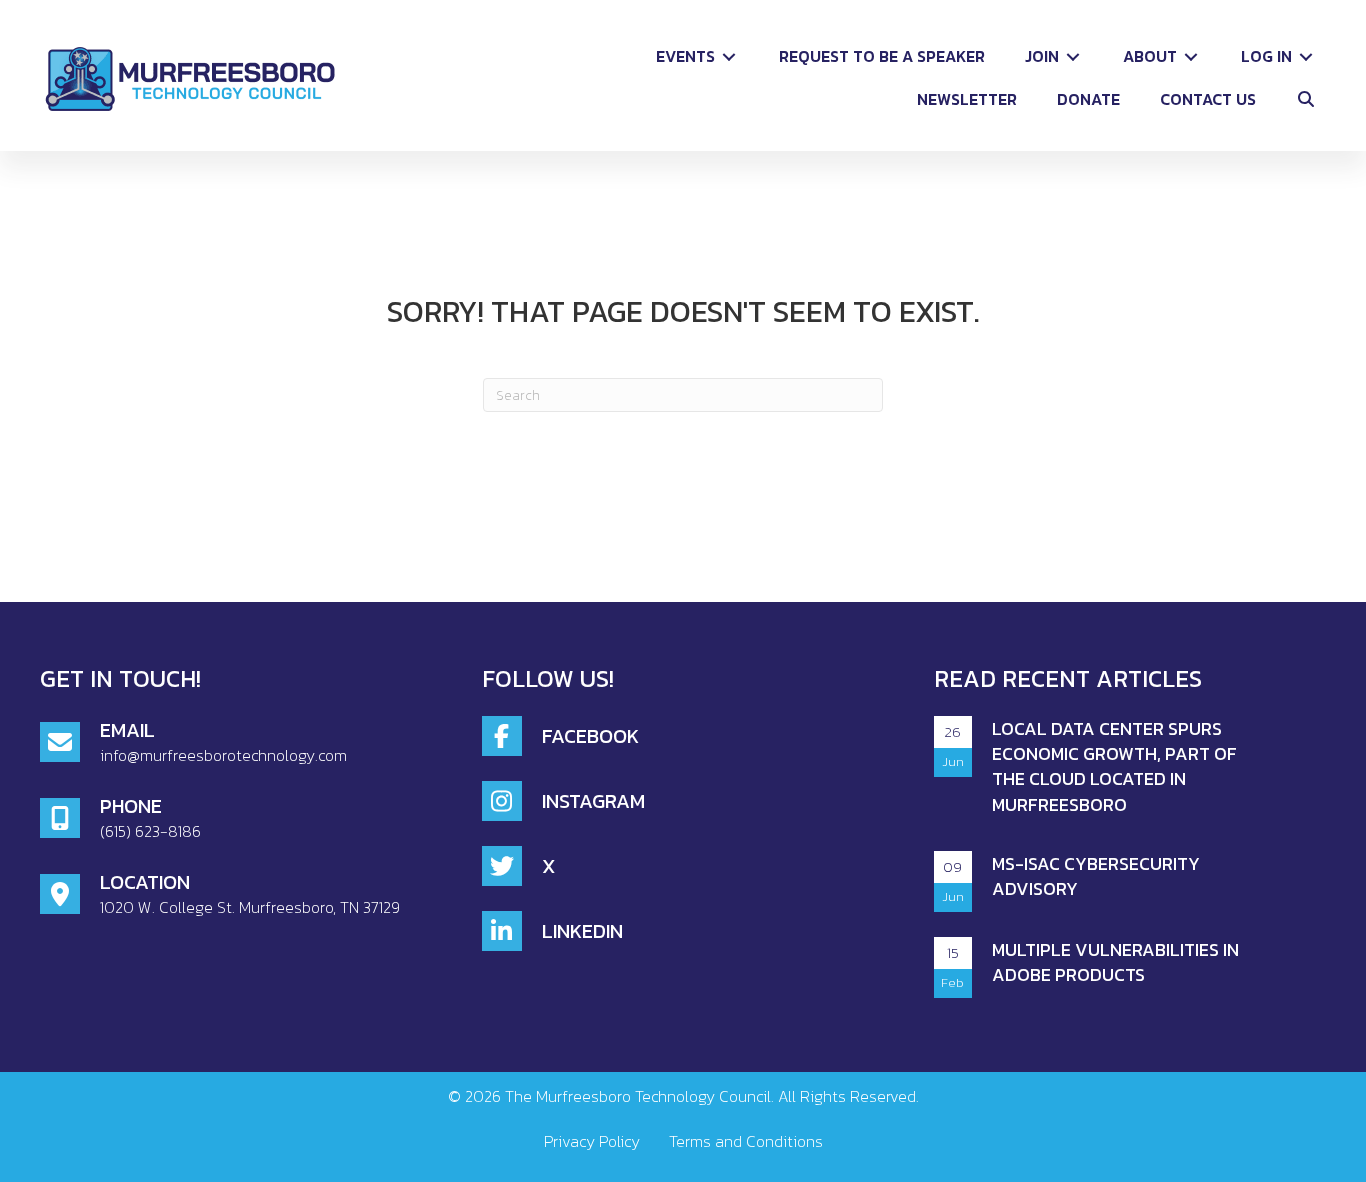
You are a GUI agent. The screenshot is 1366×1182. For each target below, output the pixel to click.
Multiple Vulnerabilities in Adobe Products (1115, 962)
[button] (1306, 99)
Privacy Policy (592, 1141)
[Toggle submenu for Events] (729, 56)
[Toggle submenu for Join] (1073, 56)
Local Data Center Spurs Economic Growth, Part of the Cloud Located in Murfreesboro (1114, 766)
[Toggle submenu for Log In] (1306, 56)
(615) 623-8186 (150, 831)
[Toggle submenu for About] (1191, 56)
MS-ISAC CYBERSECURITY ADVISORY (1096, 876)
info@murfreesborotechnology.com (223, 755)
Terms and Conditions (746, 1141)
